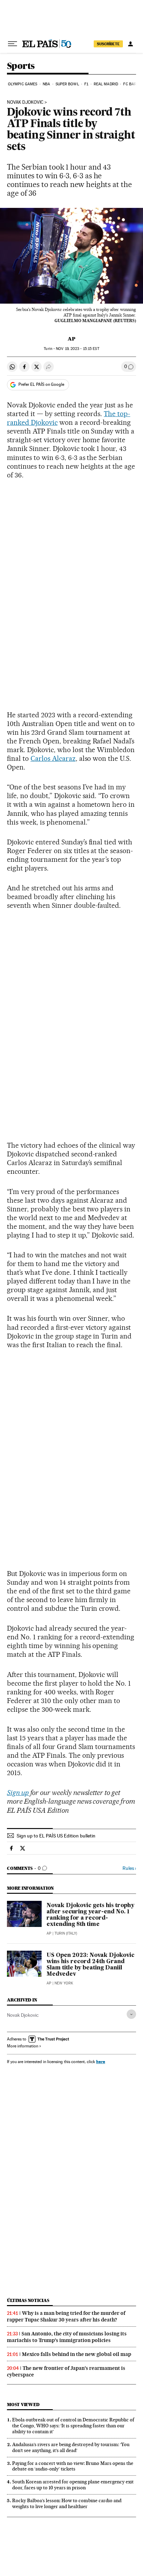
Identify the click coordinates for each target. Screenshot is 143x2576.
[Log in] (131, 44)
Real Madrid (106, 84)
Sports (21, 66)
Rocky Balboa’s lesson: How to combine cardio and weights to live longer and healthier (67, 2503)
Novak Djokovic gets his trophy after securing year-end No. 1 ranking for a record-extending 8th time (90, 1915)
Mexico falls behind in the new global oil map (77, 2354)
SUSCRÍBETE (108, 44)
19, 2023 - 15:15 (77, 349)
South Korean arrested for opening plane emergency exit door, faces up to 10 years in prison (73, 2485)
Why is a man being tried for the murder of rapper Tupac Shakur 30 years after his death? (66, 2316)
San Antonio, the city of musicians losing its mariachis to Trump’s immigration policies (67, 2337)
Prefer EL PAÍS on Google (41, 384)
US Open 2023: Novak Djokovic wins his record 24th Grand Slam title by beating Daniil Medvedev (90, 1965)
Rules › (129, 1868)
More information (23, 2046)
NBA (46, 84)
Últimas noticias (28, 2300)
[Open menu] (12, 44)
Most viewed (23, 2405)
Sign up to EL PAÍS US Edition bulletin (56, 1836)
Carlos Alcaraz (53, 758)
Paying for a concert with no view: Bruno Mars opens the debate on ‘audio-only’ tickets (73, 2466)
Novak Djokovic (25, 102)
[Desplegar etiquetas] (131, 2014)
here (101, 2062)
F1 (86, 84)
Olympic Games (23, 84)
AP (71, 339)
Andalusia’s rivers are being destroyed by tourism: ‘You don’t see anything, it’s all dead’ (71, 2447)
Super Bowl (67, 84)
